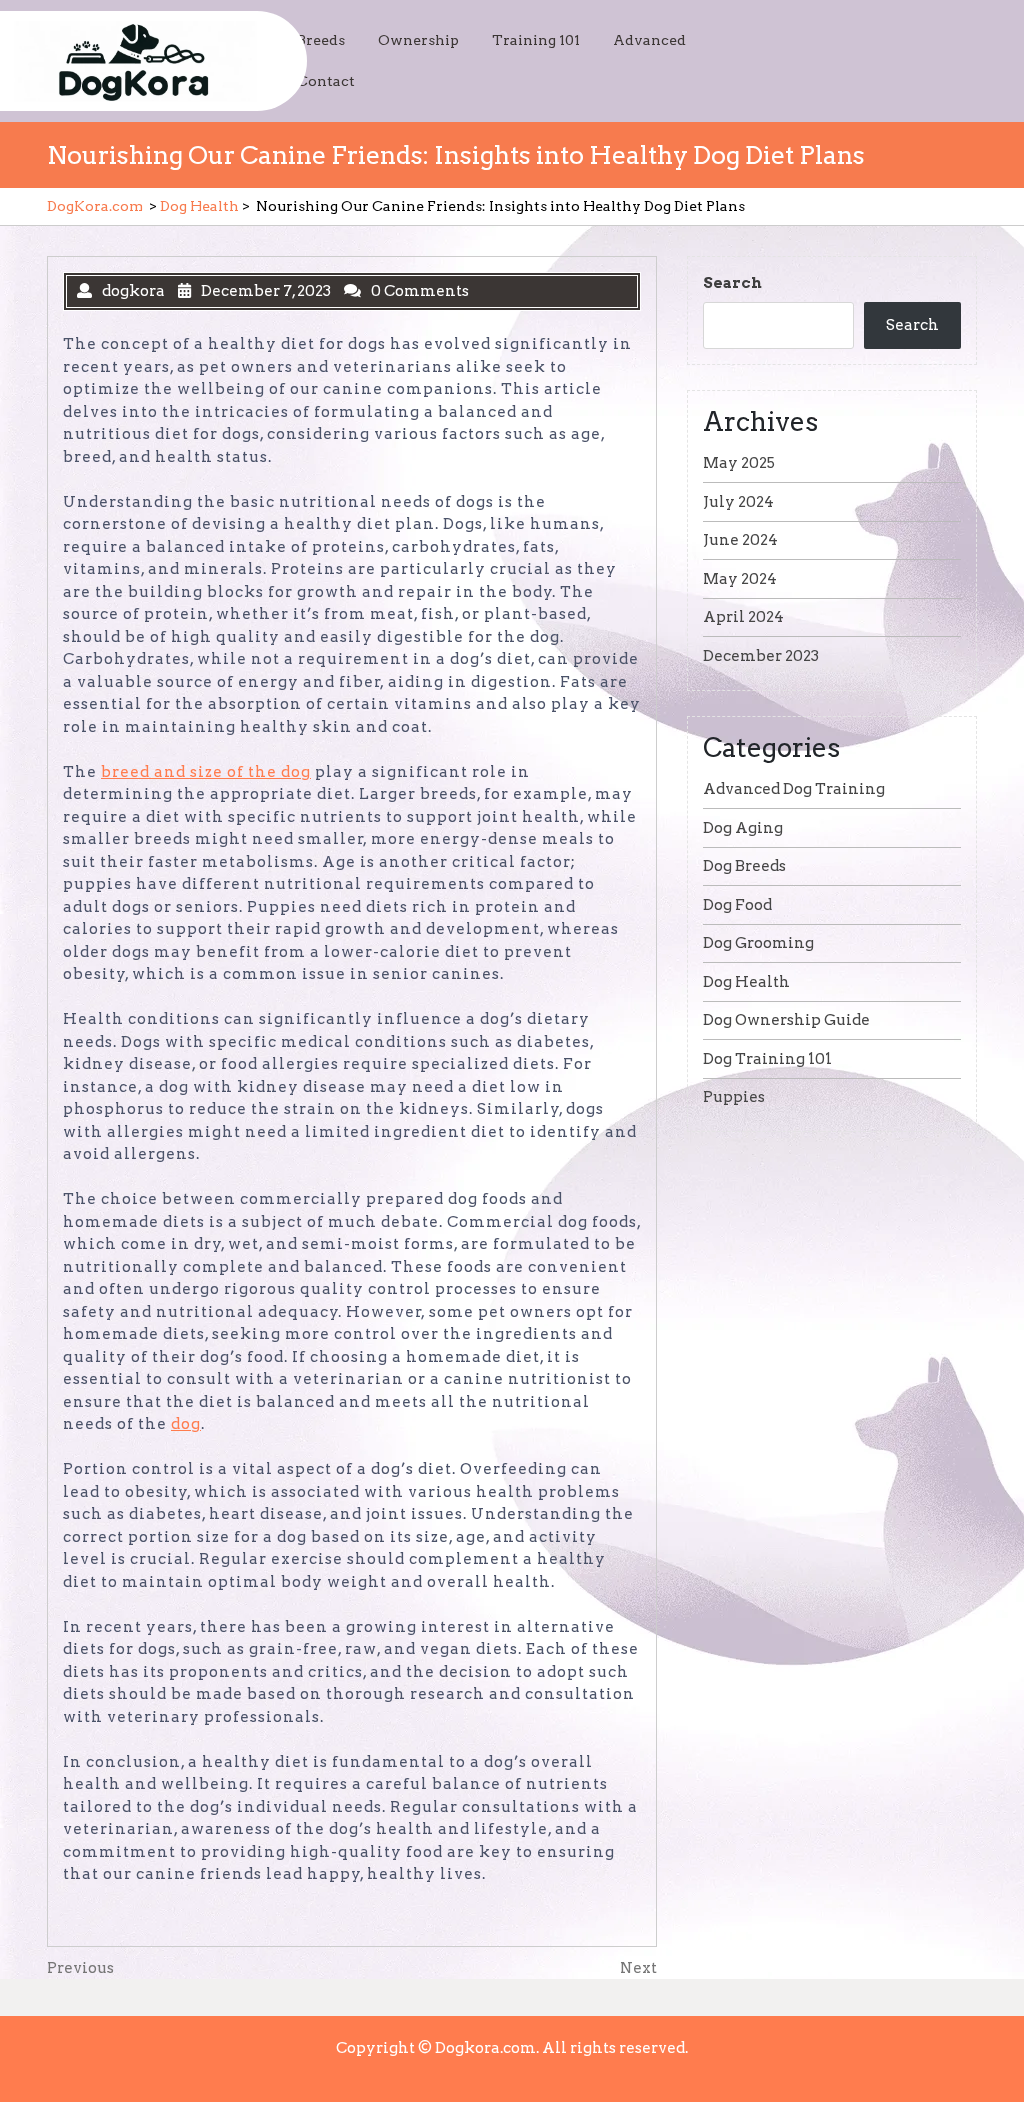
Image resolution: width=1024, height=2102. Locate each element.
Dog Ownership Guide (786, 1020)
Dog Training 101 (767, 1059)
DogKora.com (95, 206)
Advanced (649, 40)
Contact (326, 81)
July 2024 (738, 502)
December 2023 (761, 656)
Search (732, 283)
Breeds (321, 40)
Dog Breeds (744, 866)
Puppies (734, 1097)
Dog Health (199, 206)
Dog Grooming (758, 943)
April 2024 (743, 617)
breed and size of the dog (206, 772)
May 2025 (739, 463)
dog (186, 1424)
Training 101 (536, 40)
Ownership (418, 40)
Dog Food (737, 905)
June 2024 (740, 540)
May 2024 (740, 579)
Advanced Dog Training (794, 789)
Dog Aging (743, 828)
